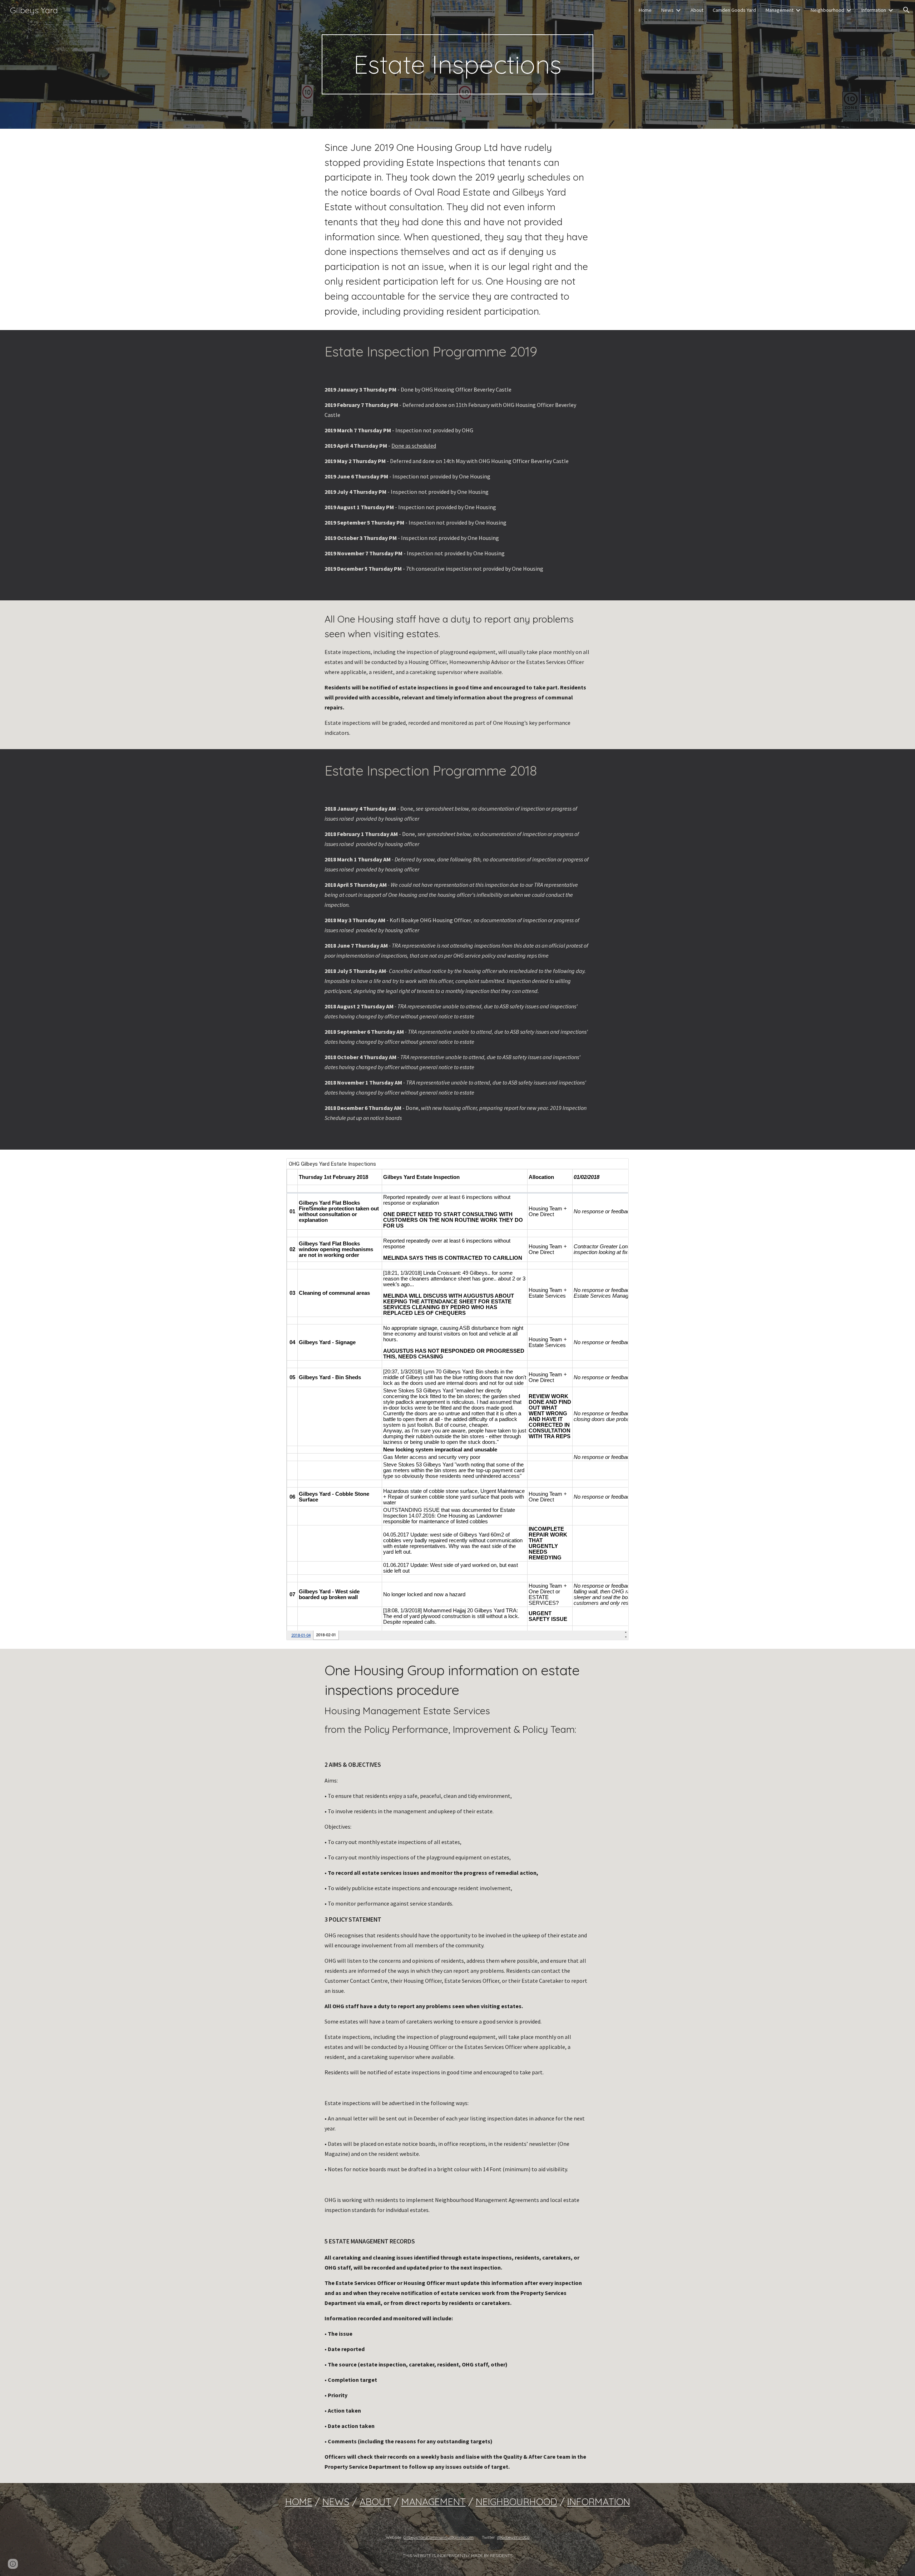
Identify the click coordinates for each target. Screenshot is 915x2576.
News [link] (667, 10)
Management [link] (779, 10)
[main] (457, 64)
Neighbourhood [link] (827, 10)
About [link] (697, 10)
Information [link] (874, 10)
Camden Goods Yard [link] (734, 10)
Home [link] (645, 10)
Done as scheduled (414, 446)
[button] (906, 10)
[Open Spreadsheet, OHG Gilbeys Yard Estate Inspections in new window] (615, 1167)
